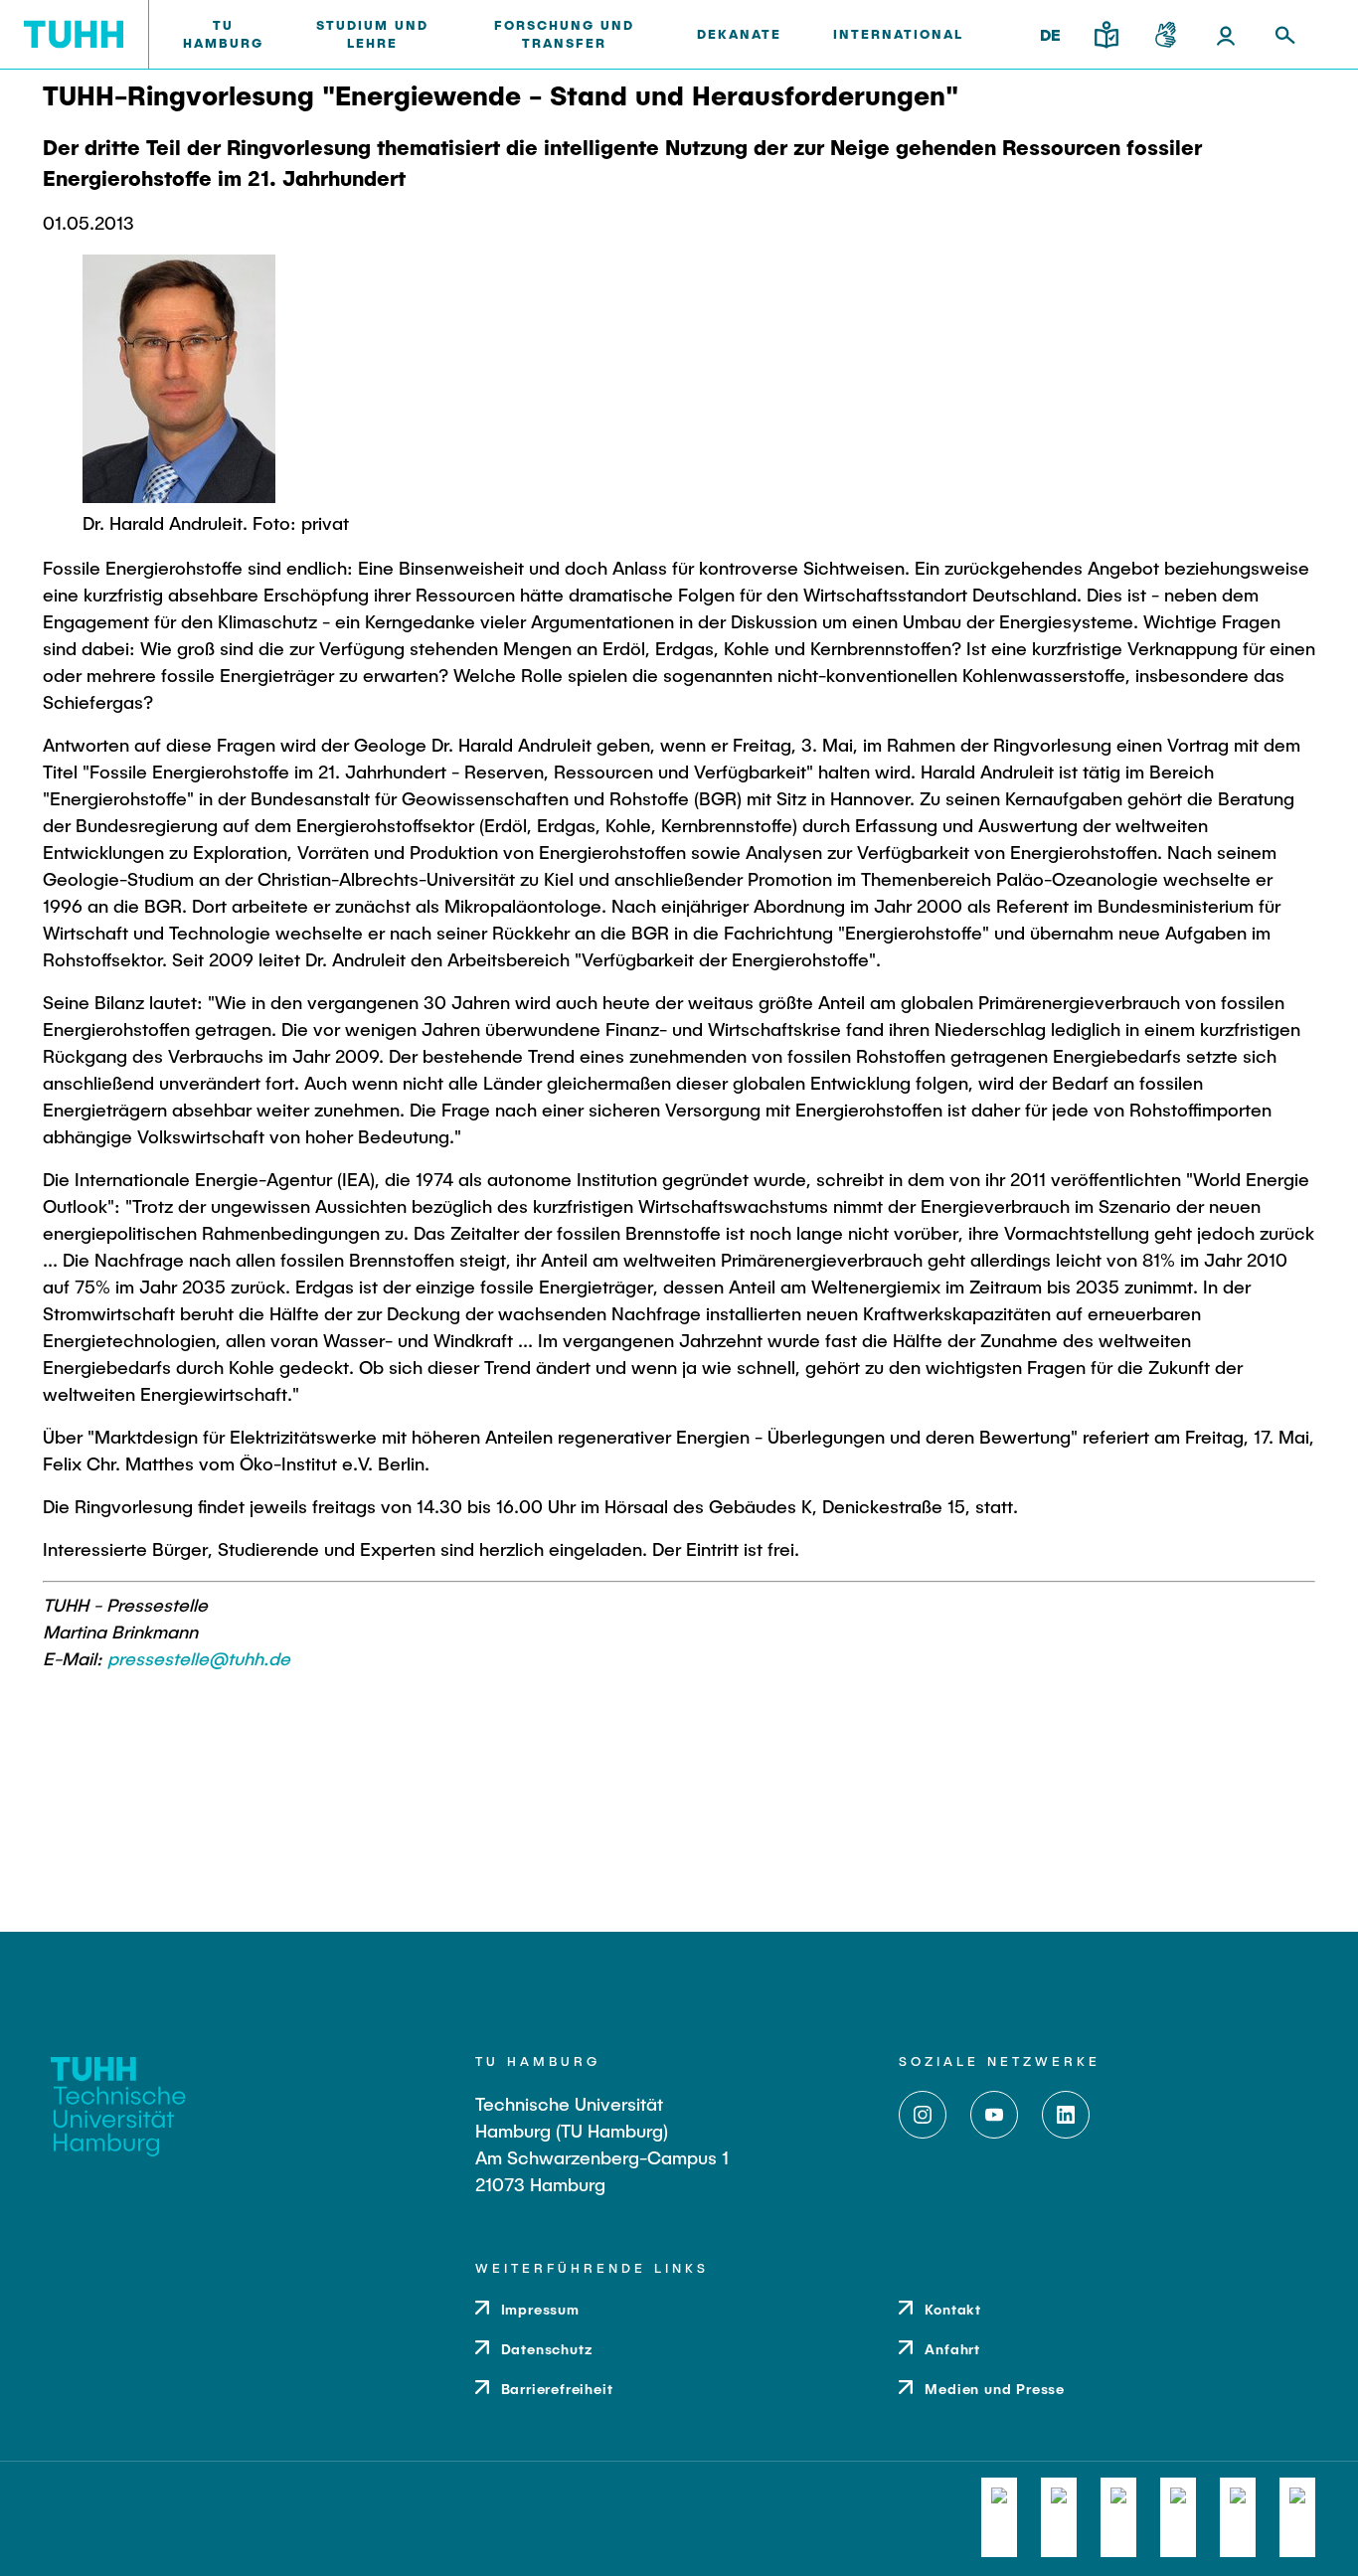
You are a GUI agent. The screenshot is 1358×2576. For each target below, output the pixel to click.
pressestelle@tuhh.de (199, 1658)
